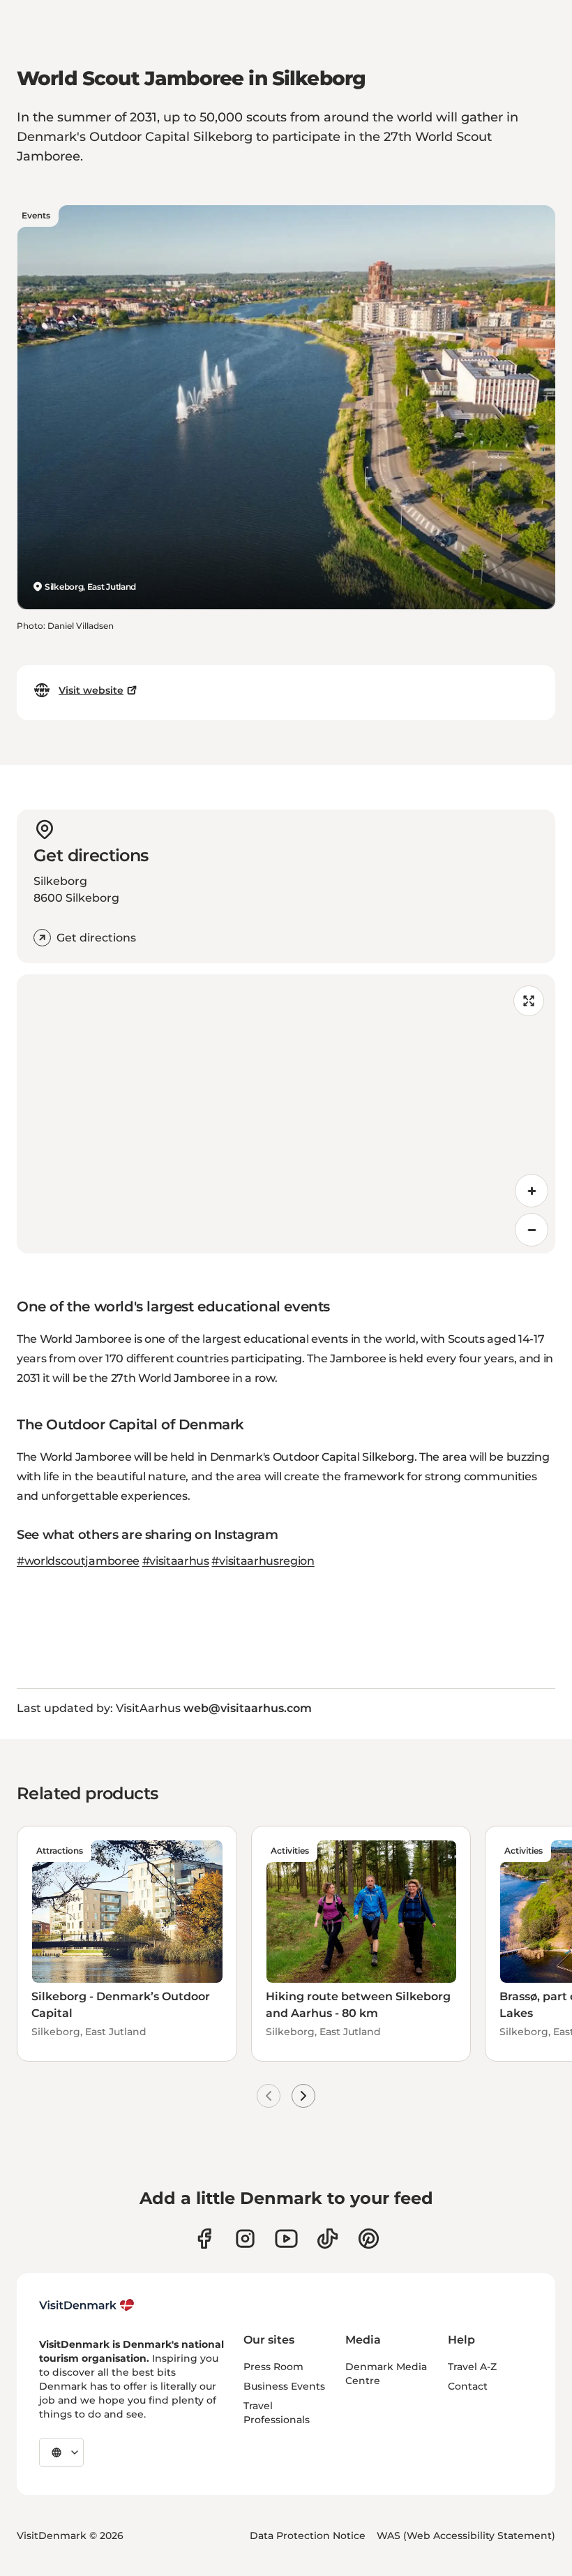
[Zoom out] (532, 1230)
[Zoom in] (532, 1191)
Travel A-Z (472, 2367)
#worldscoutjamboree (78, 1561)
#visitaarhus (176, 1561)
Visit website (91, 690)
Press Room (273, 2367)
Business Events (284, 2386)
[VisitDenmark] (87, 2305)
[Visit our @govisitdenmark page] (328, 2239)
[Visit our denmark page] (204, 2239)
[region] (286, 1114)
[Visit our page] (245, 2239)
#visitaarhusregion (263, 1561)
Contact (468, 2386)
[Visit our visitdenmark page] (286, 2239)
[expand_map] (529, 1001)
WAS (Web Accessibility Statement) (466, 2536)
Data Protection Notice (308, 2536)
